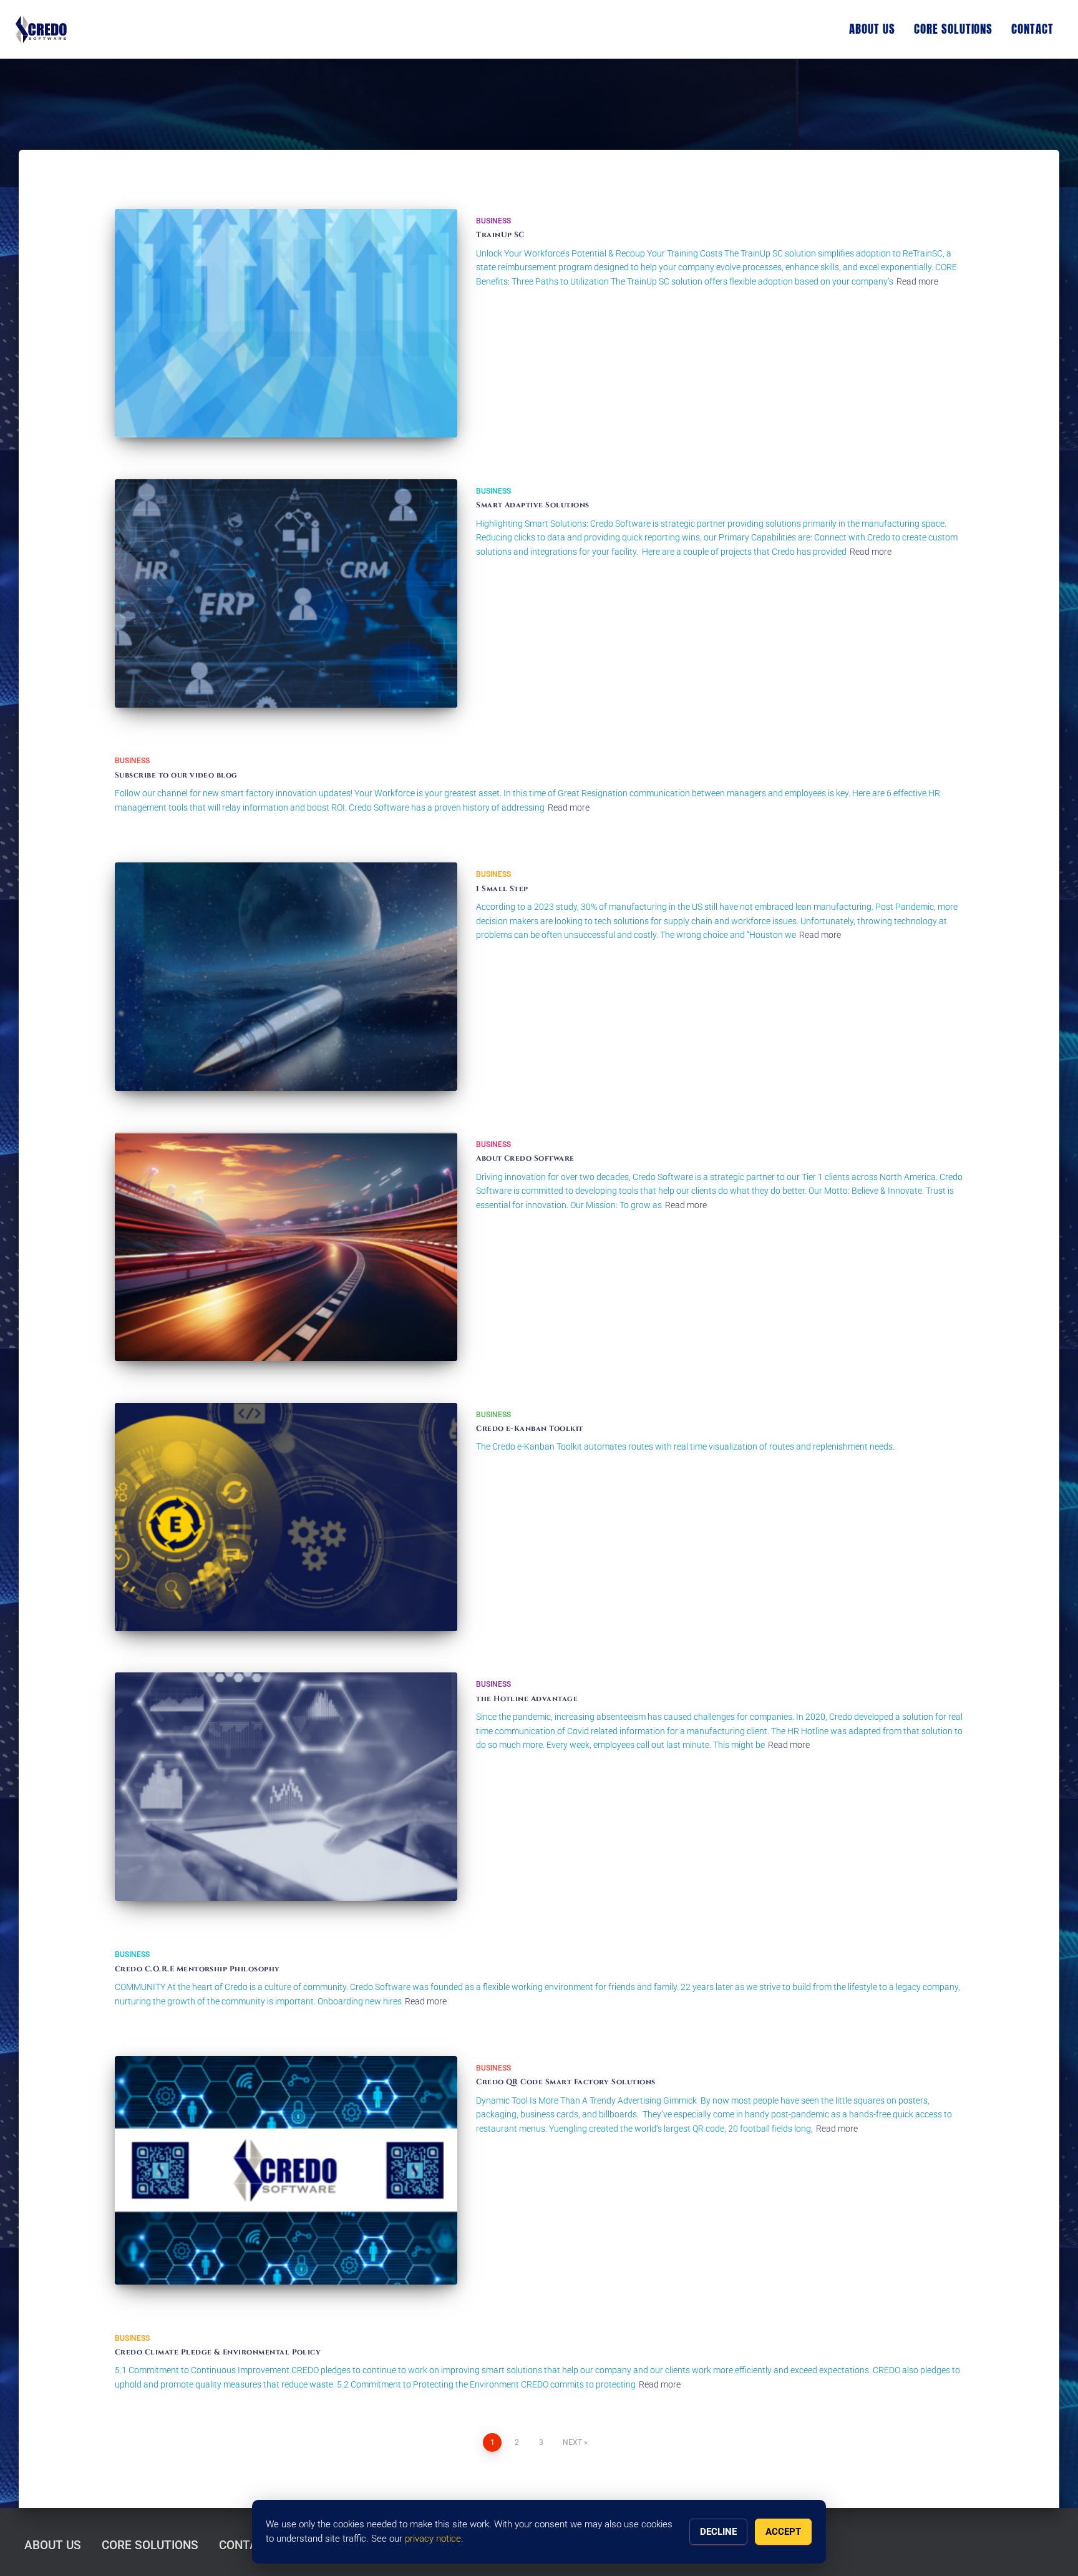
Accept (783, 2532)
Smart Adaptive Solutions (532, 505)
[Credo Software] (41, 29)
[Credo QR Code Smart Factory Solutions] (286, 2170)
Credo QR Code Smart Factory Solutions (567, 2082)
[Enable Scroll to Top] (1053, 2551)
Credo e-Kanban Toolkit (529, 1428)
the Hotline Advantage (527, 1699)
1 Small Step (502, 889)
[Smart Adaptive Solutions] (286, 593)
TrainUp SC (500, 235)
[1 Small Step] (286, 977)
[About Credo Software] (286, 1247)
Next (572, 2442)
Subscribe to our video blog (176, 775)
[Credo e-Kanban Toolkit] (286, 1517)
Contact (1032, 29)
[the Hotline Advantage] (286, 1787)
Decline (718, 2532)
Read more (917, 281)
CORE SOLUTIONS (953, 29)
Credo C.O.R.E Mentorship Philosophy (197, 1969)
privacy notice (433, 2539)
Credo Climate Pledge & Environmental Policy (218, 2352)
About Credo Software (525, 1158)
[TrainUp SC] (286, 323)
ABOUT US (872, 29)
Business (493, 221)
